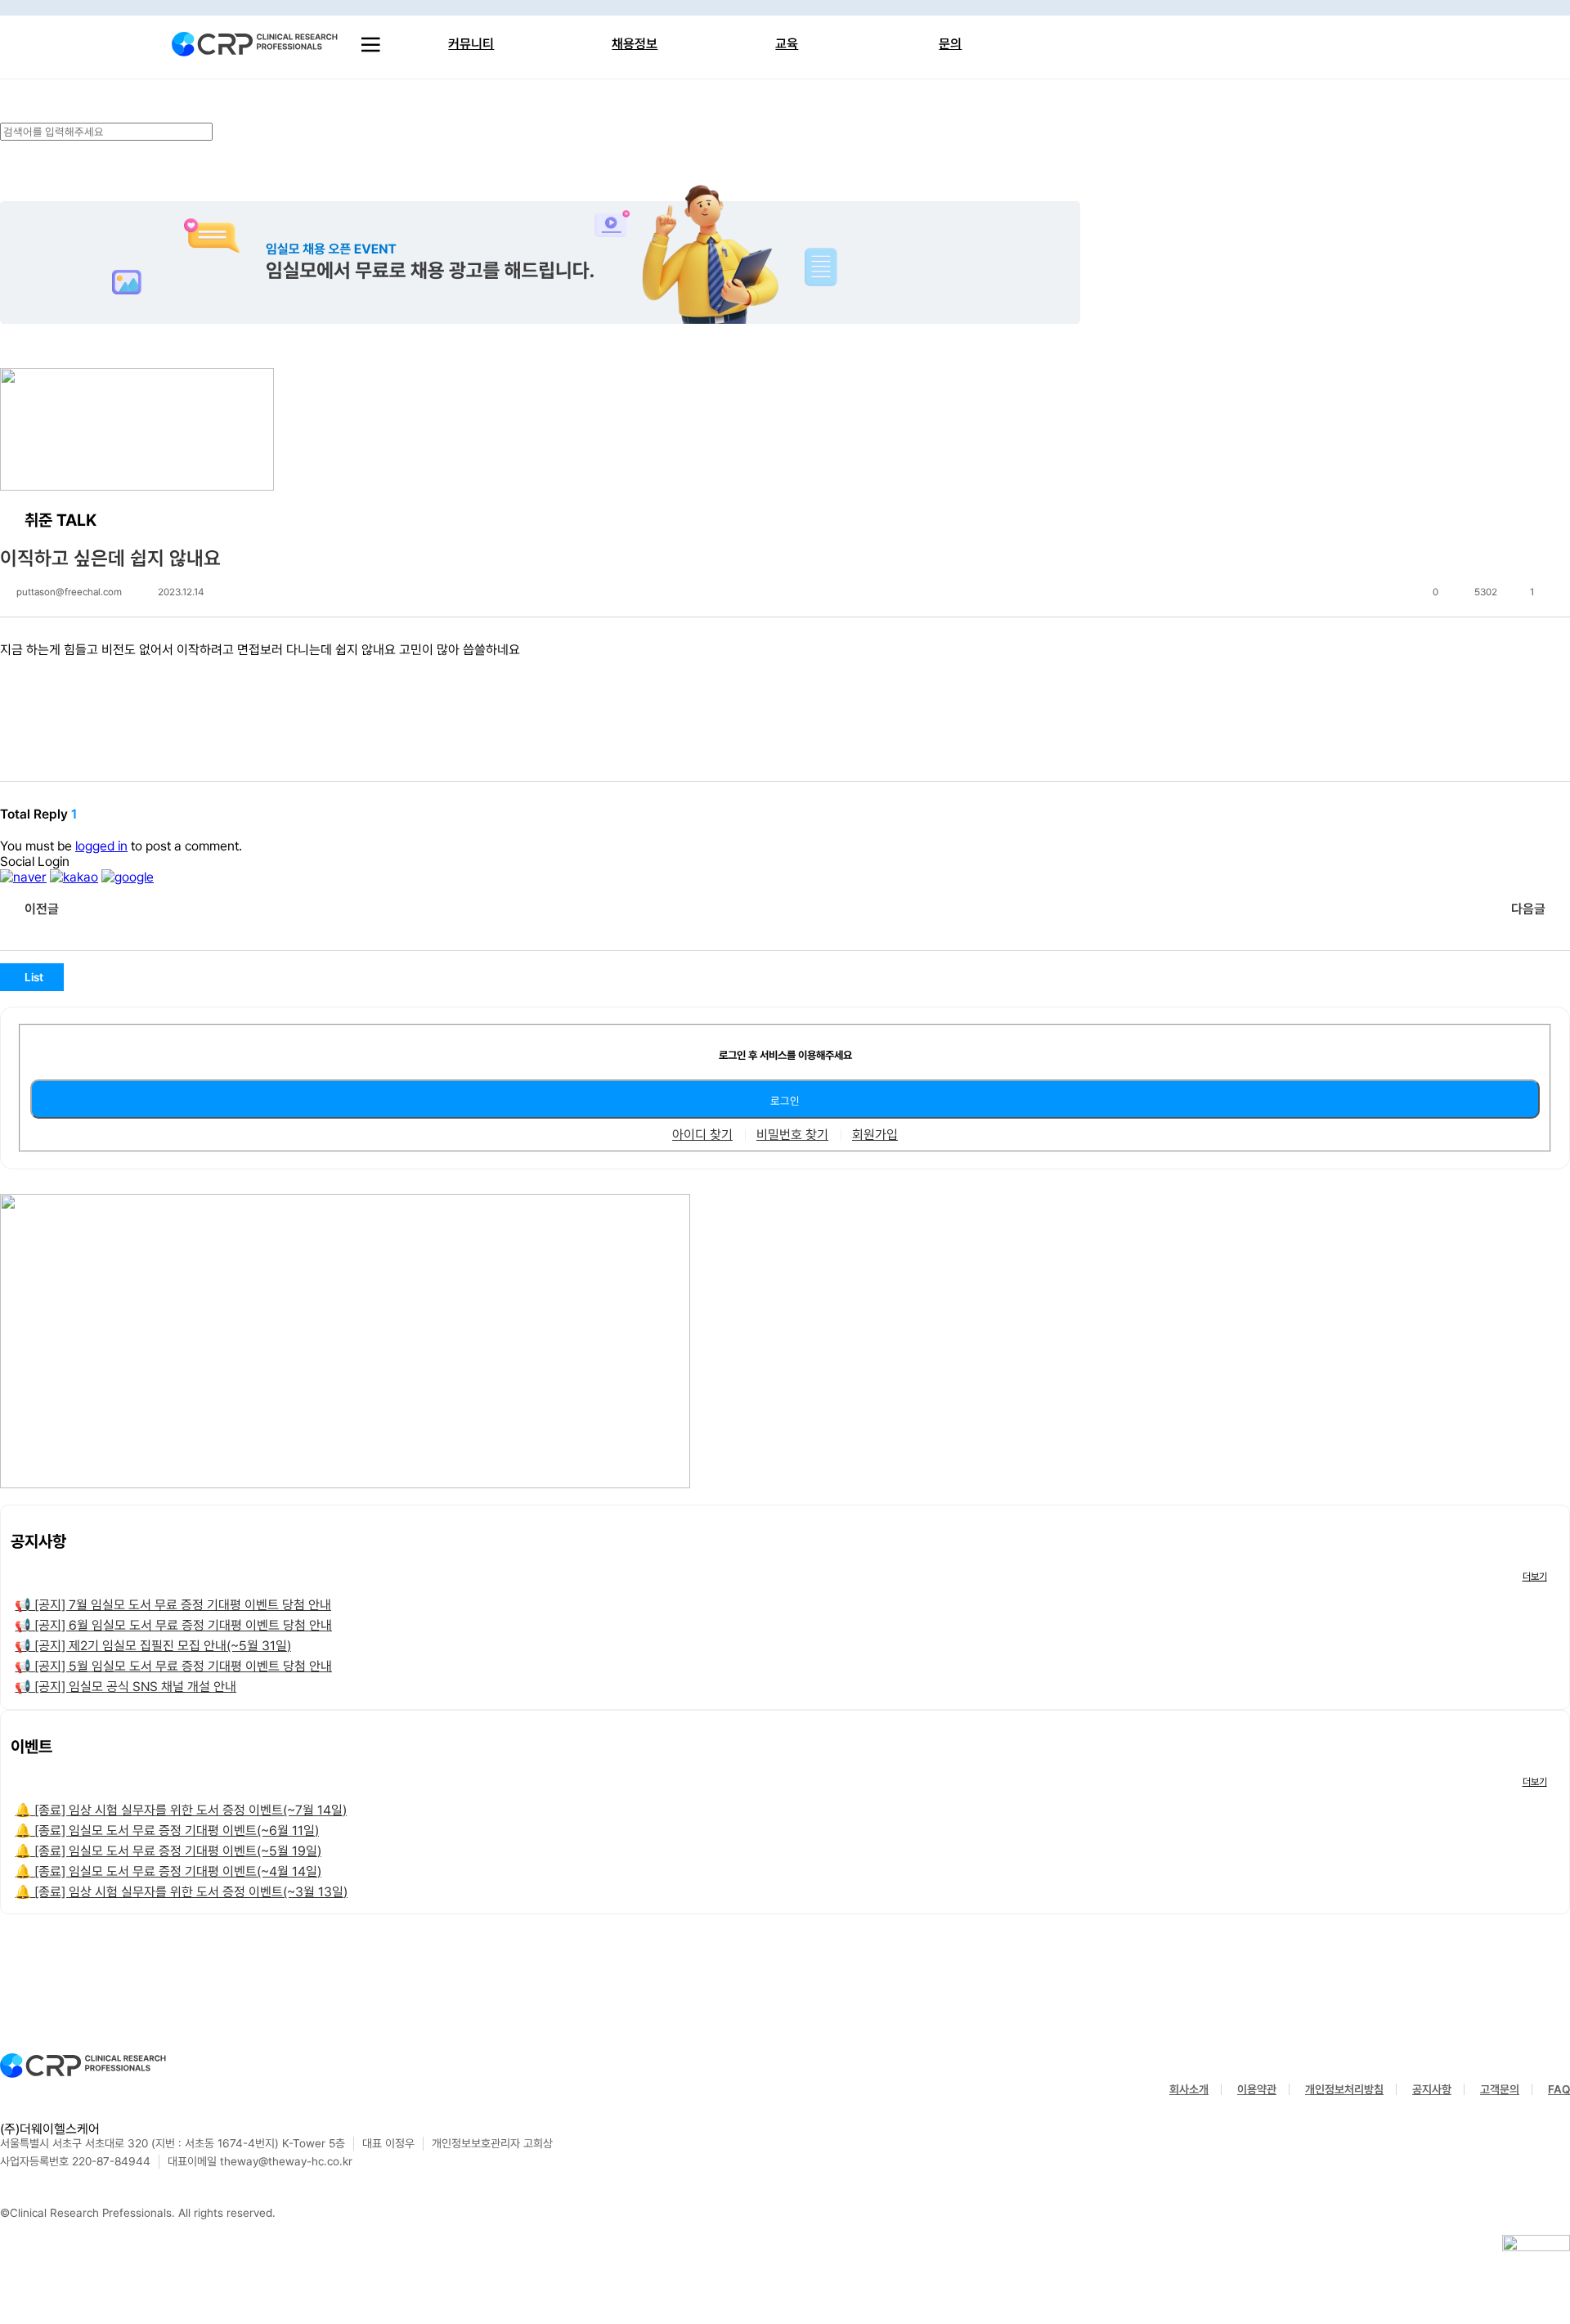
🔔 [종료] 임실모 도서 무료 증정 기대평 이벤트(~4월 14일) (168, 1871)
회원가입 (875, 1135)
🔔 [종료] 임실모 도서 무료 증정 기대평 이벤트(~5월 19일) (168, 1851)
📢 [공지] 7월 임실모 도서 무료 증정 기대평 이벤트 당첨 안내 (173, 1605)
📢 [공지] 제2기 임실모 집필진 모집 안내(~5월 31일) (153, 1646)
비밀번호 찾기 (792, 1135)
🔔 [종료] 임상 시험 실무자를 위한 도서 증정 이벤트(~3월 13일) (181, 1892)
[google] (128, 877)
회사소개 (1189, 2089)
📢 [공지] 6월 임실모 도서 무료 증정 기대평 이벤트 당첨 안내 (173, 1625)
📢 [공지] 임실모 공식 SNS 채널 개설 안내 (126, 1687)
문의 (950, 44)
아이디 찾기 (702, 1135)
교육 (787, 44)
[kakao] (74, 877)
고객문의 (1500, 2089)
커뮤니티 (471, 44)
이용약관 (1257, 2089)
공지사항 (1432, 2089)
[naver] (23, 877)
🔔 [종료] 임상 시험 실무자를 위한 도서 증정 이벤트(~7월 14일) (181, 1810)
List (34, 977)
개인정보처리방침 (1344, 2089)
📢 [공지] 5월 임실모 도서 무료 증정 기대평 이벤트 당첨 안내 (173, 1666)
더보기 (1535, 1577)
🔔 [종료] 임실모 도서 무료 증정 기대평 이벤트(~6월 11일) (167, 1830)
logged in (101, 846)
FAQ (1559, 2089)
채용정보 (635, 44)
